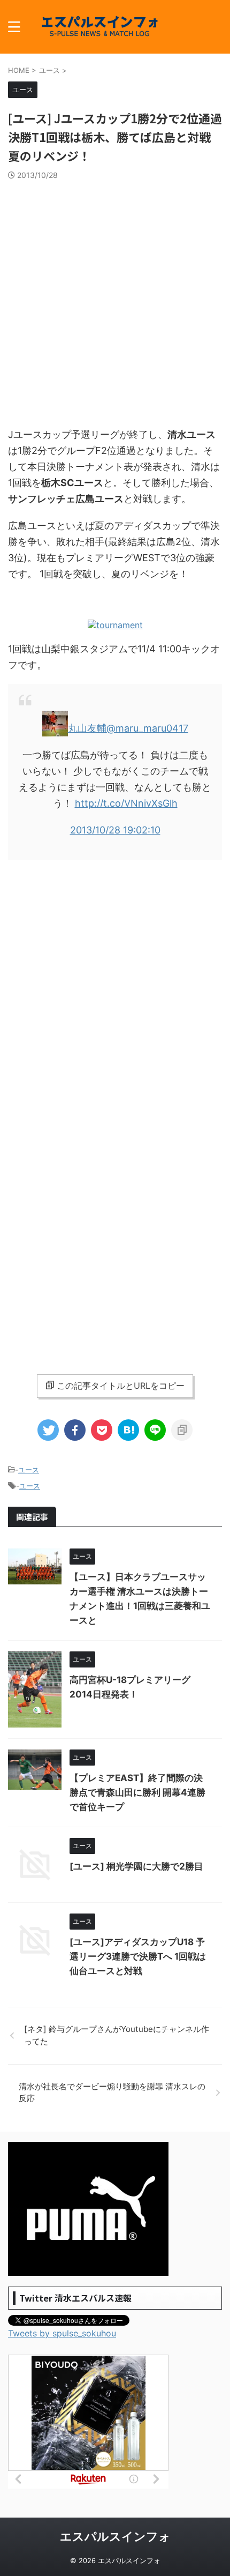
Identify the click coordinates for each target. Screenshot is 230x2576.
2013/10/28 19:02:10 (115, 830)
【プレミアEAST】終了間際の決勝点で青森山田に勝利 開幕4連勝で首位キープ (137, 1792)
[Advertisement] (115, 301)
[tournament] (115, 625)
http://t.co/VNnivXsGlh (126, 803)
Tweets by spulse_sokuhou (62, 2333)
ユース (29, 1470)
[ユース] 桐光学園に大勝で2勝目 (136, 1866)
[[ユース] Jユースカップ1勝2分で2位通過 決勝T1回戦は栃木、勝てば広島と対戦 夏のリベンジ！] (128, 1430)
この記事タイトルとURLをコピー (121, 1386)
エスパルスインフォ (115, 2536)
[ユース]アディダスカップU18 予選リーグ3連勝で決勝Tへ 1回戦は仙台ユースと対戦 (138, 1956)
